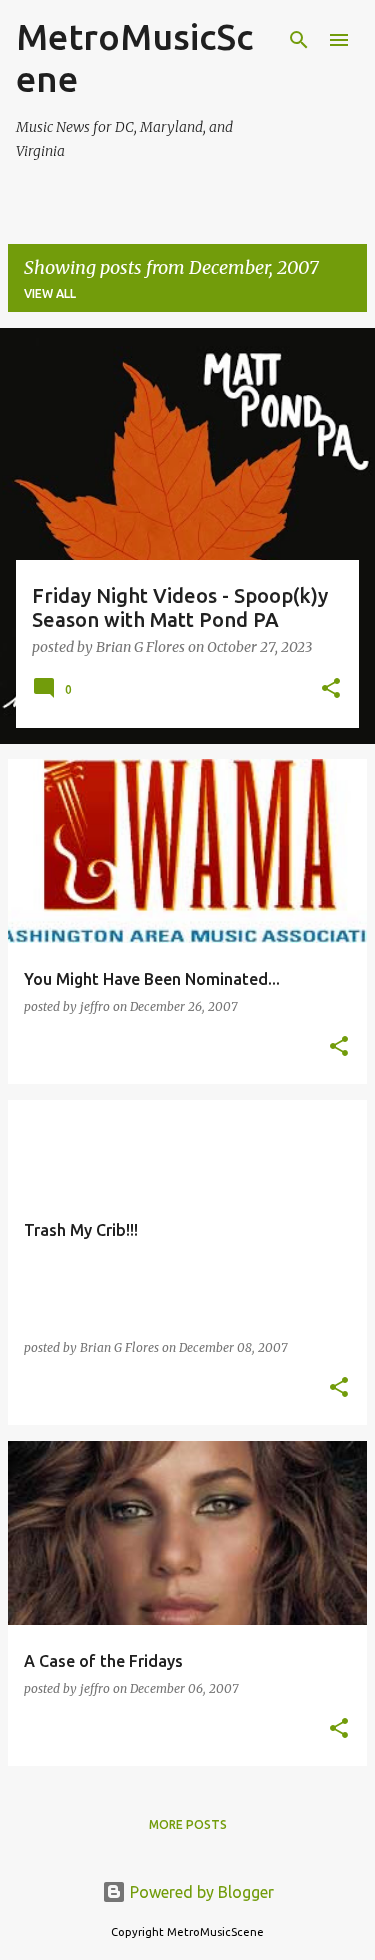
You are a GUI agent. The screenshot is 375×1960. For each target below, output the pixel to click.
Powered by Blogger (200, 1892)
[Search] (299, 40)
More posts (188, 1824)
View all (50, 293)
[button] (331, 690)
